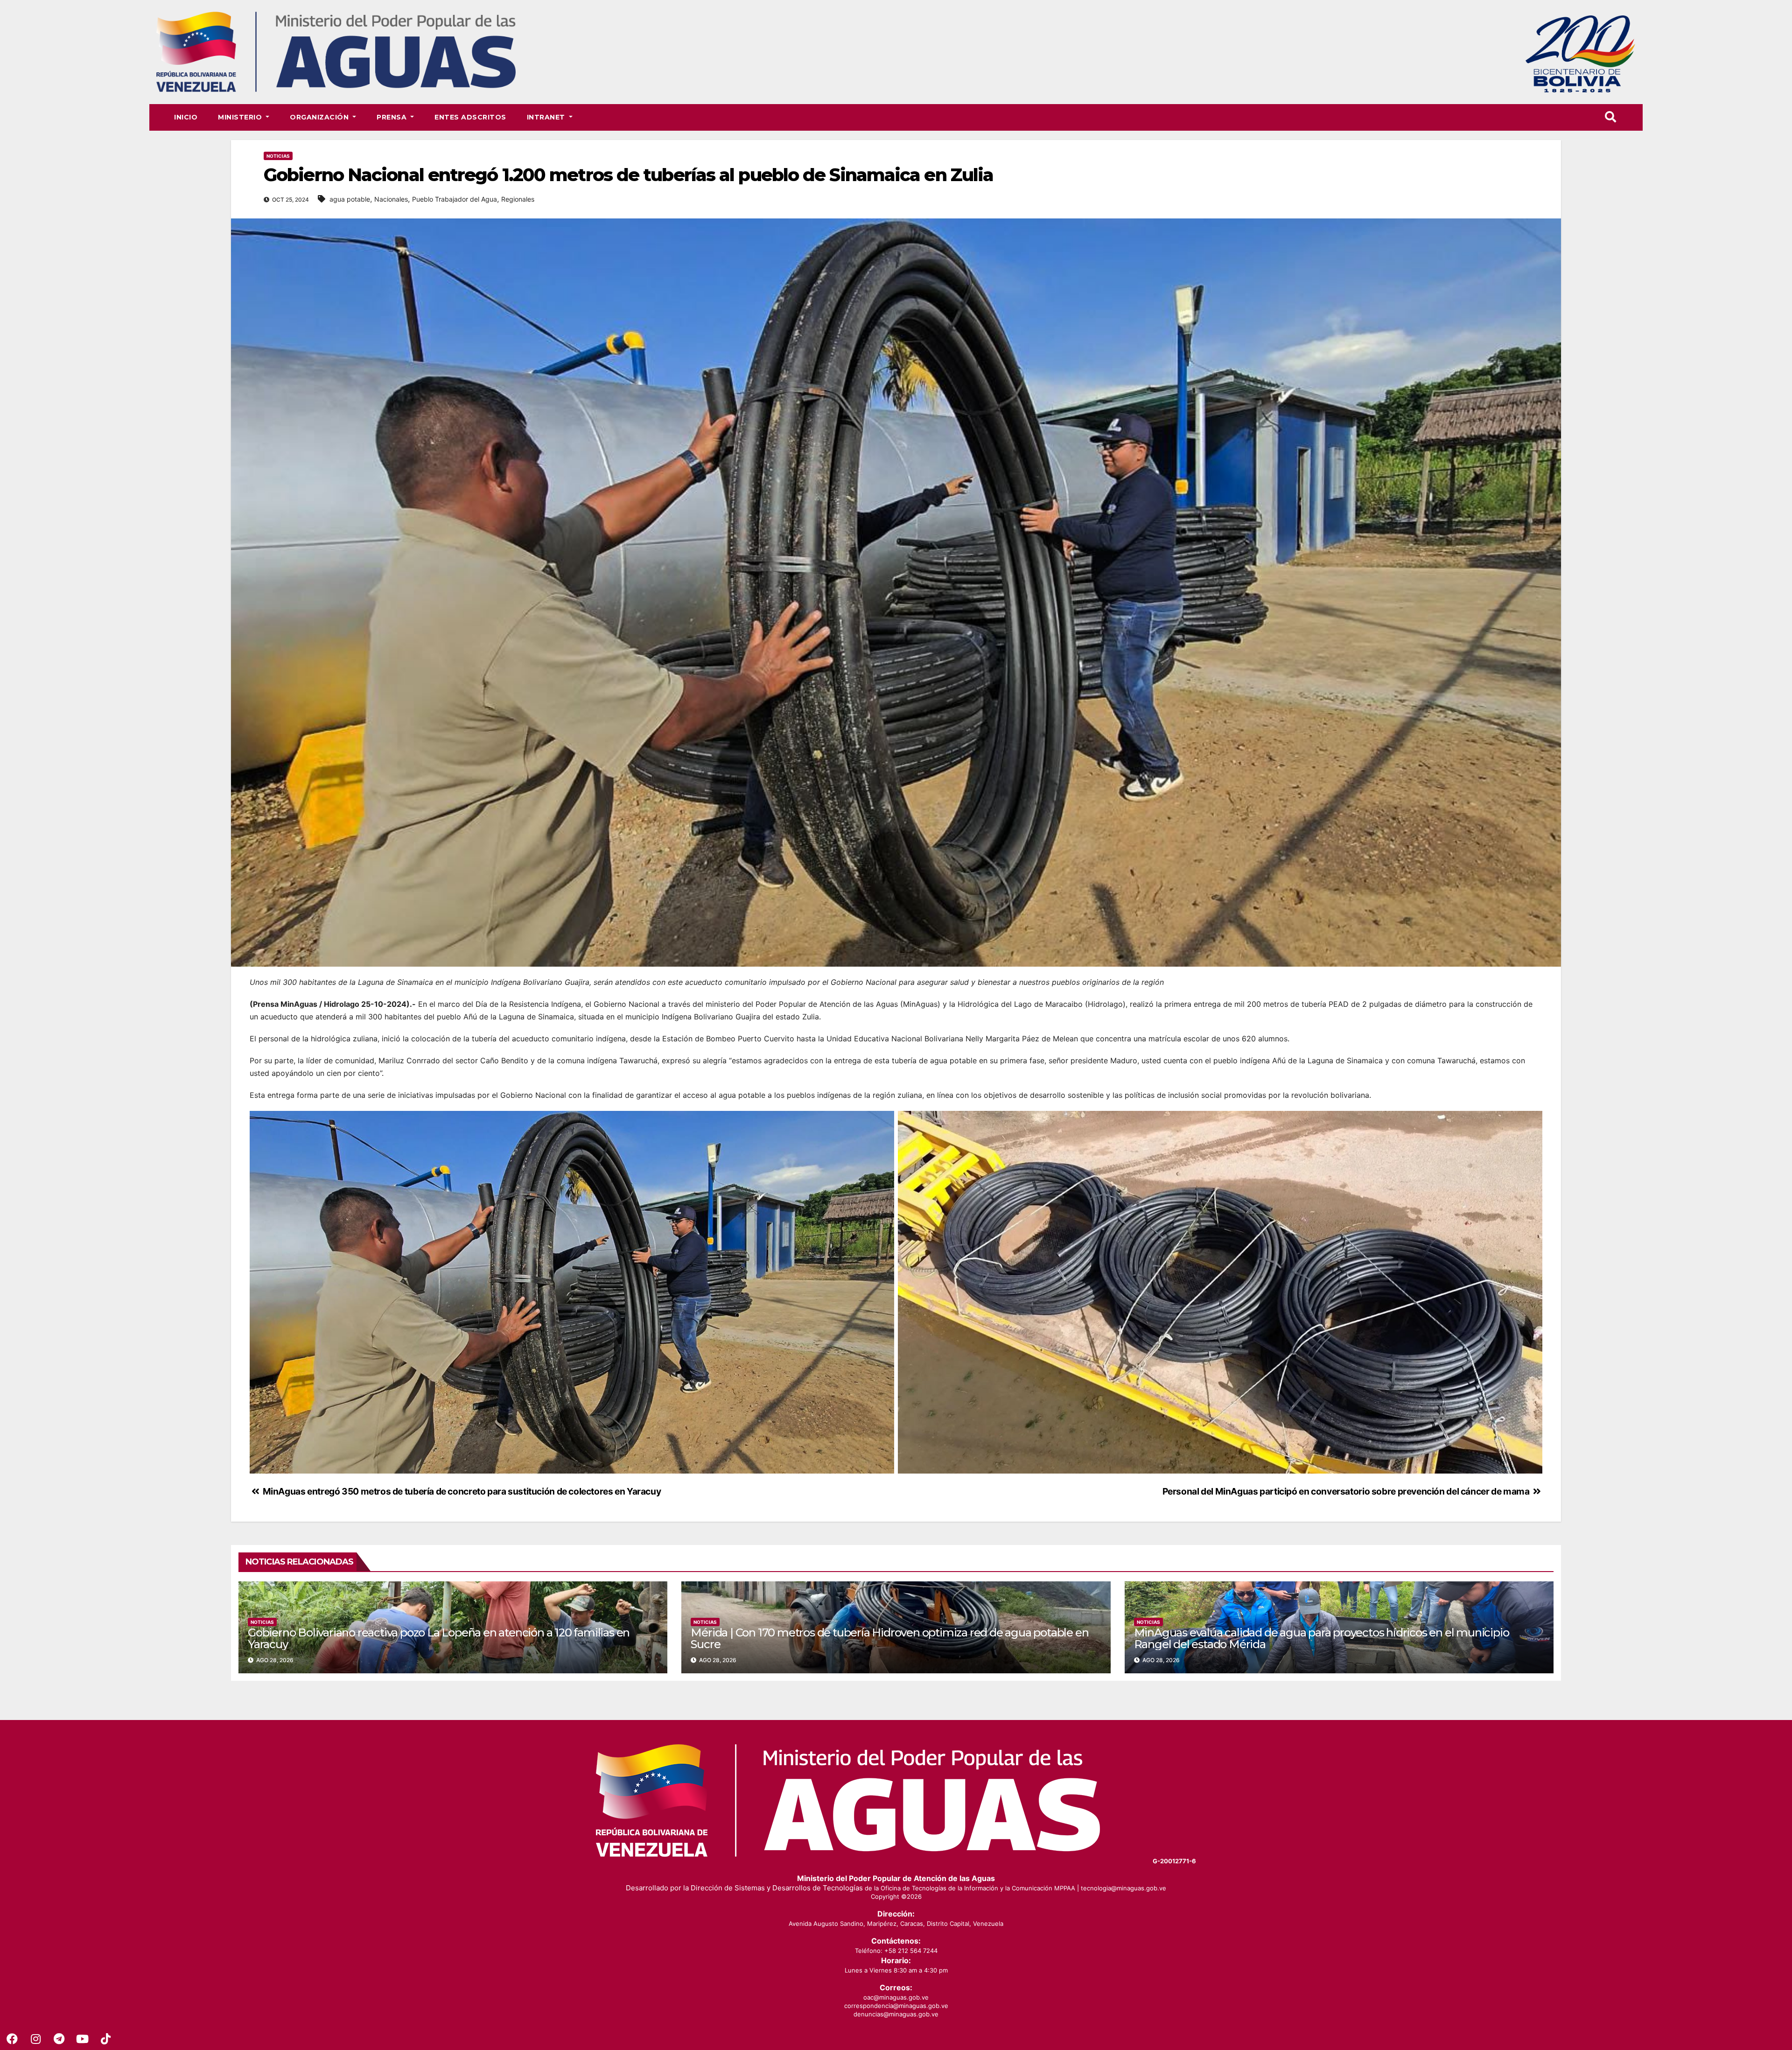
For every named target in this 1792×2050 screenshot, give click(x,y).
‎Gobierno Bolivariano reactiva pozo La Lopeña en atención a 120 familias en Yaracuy (439, 1638)
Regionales (518, 199)
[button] (1610, 117)
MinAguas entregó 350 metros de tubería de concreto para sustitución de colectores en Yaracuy (461, 1491)
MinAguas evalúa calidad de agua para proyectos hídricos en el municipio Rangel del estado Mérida (1322, 1638)
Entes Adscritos (470, 117)
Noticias (278, 156)
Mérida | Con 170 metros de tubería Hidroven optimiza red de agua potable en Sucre (889, 1638)
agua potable (350, 199)
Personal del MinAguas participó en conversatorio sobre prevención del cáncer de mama (1347, 1491)
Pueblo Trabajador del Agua (455, 199)
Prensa (393, 117)
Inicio (186, 117)
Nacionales (391, 199)
